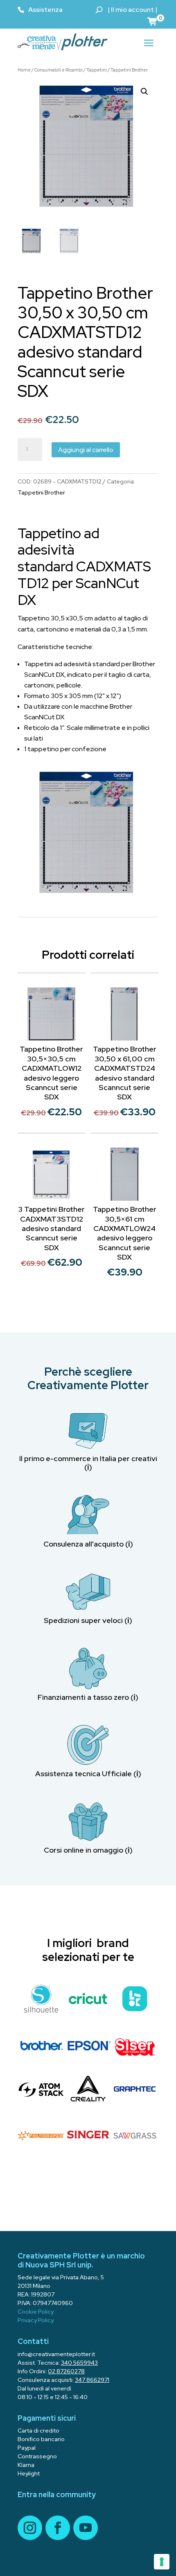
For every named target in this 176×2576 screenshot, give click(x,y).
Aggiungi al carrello (86, 450)
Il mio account (132, 10)
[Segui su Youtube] (86, 2528)
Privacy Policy (36, 2320)
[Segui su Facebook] (58, 2528)
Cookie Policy (36, 2312)
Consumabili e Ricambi (59, 70)
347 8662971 (92, 2380)
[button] (144, 92)
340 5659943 (79, 2363)
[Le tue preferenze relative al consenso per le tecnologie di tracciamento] (162, 2562)
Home (24, 70)
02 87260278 (66, 2371)
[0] (153, 21)
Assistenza (45, 10)
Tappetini (97, 70)
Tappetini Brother (129, 70)
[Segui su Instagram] (30, 2528)
